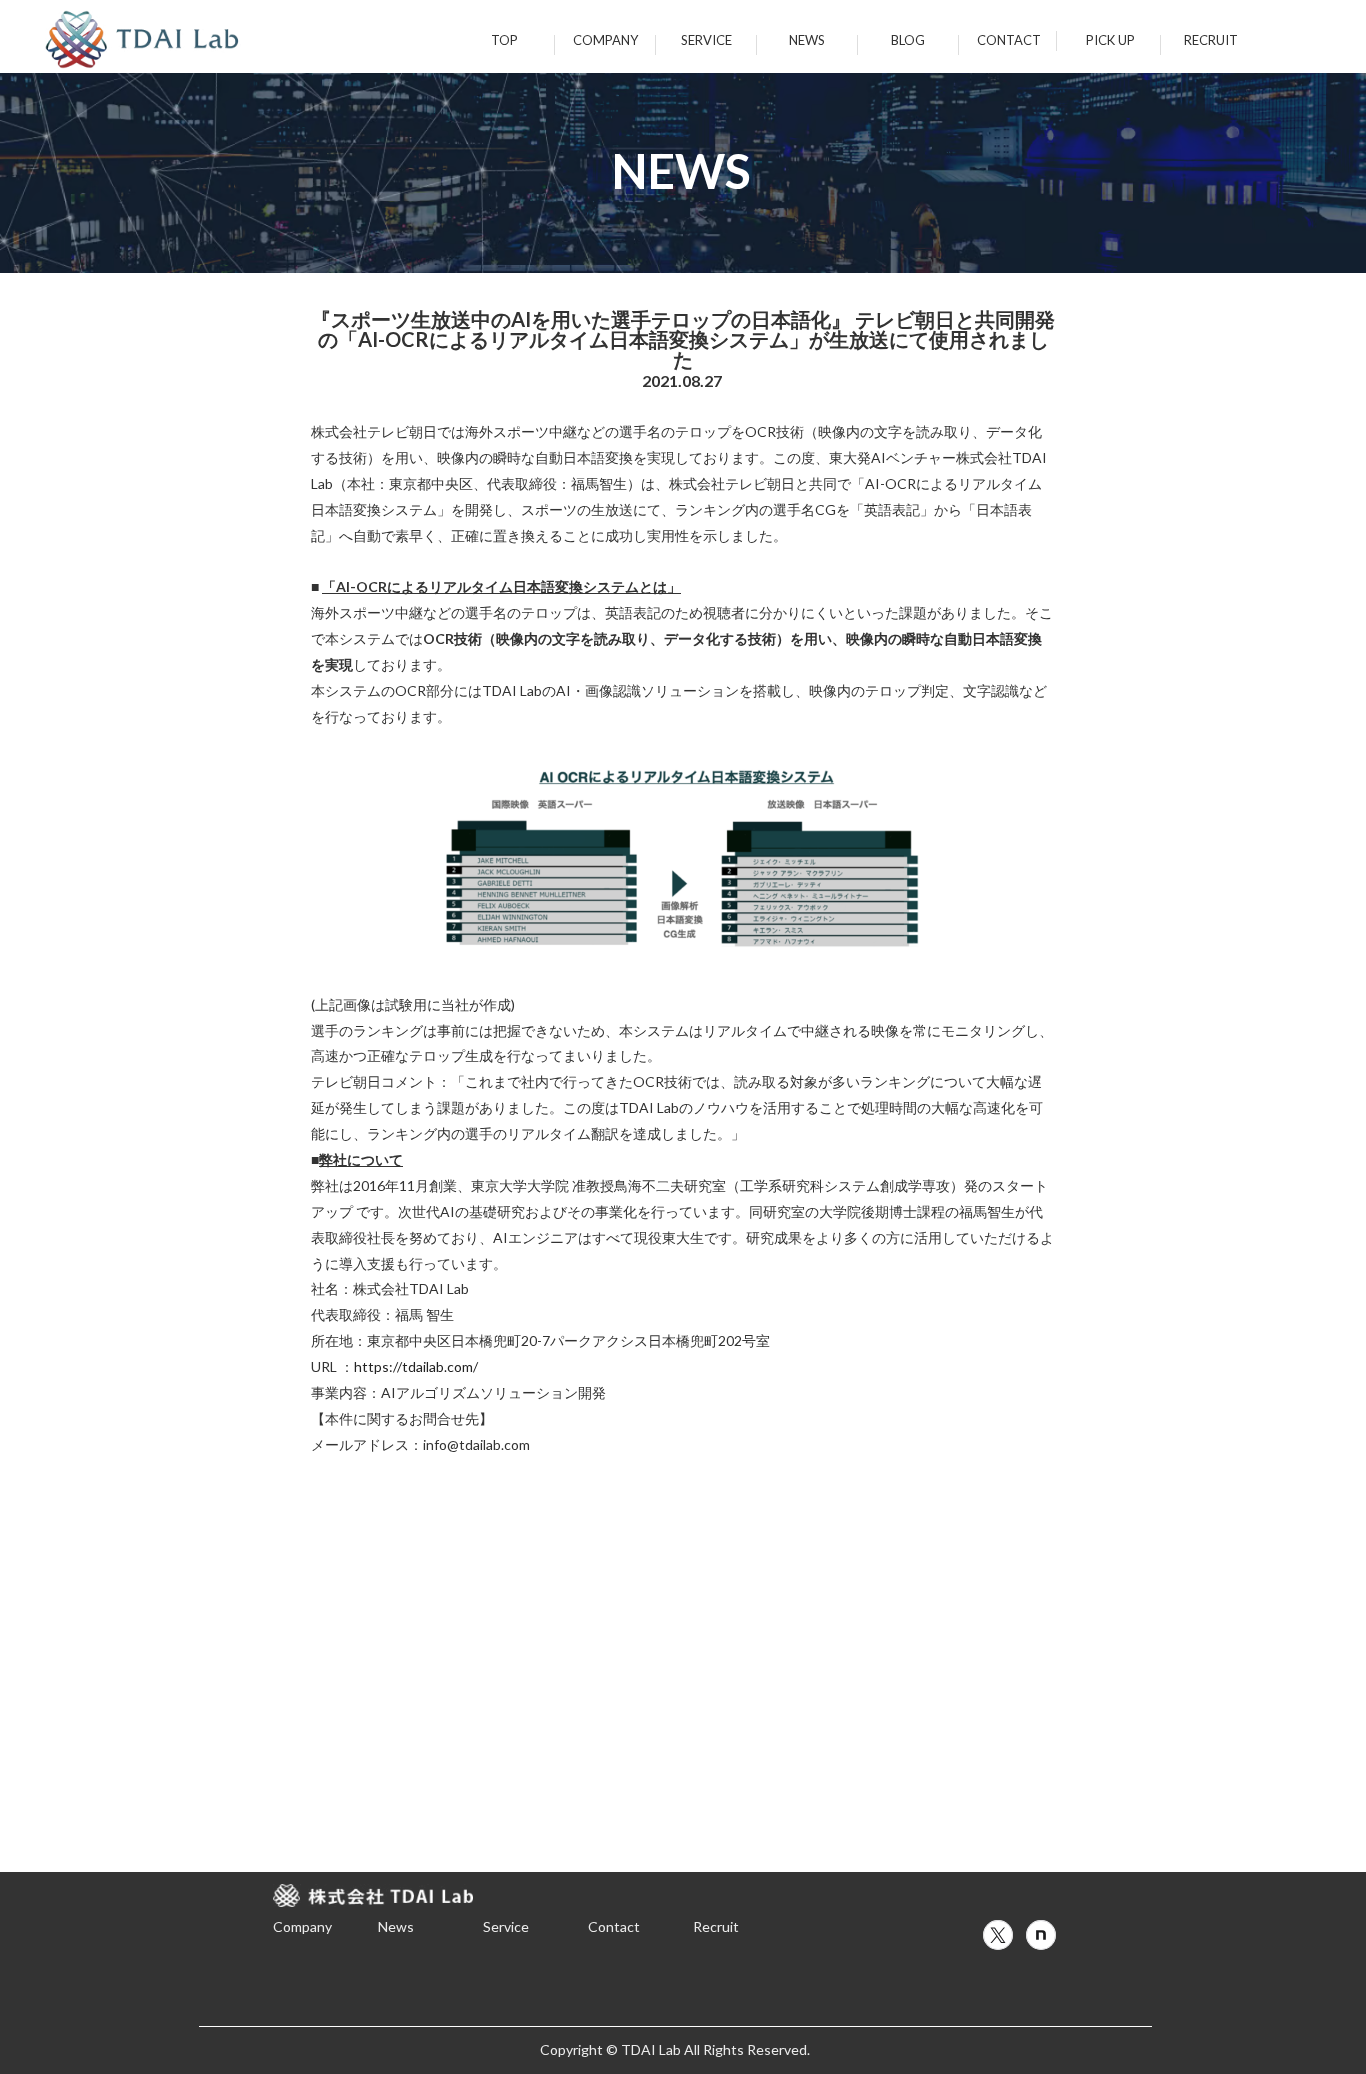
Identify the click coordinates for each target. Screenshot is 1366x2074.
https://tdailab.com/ (416, 1366)
